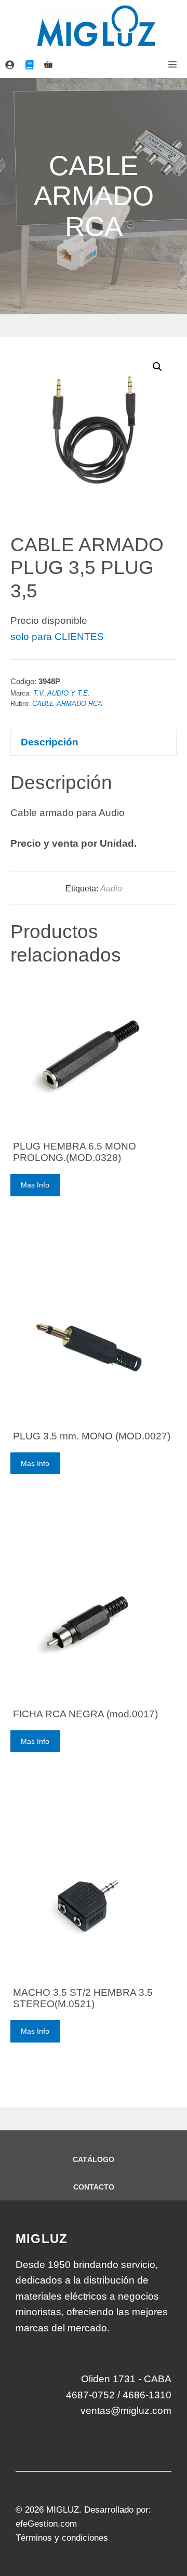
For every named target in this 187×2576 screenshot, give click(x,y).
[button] (157, 367)
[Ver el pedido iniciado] (48, 65)
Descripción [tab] (50, 742)
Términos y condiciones (62, 2538)
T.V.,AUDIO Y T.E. (62, 693)
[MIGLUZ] (96, 26)
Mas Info (35, 1185)
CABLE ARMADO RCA (67, 704)
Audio (111, 889)
